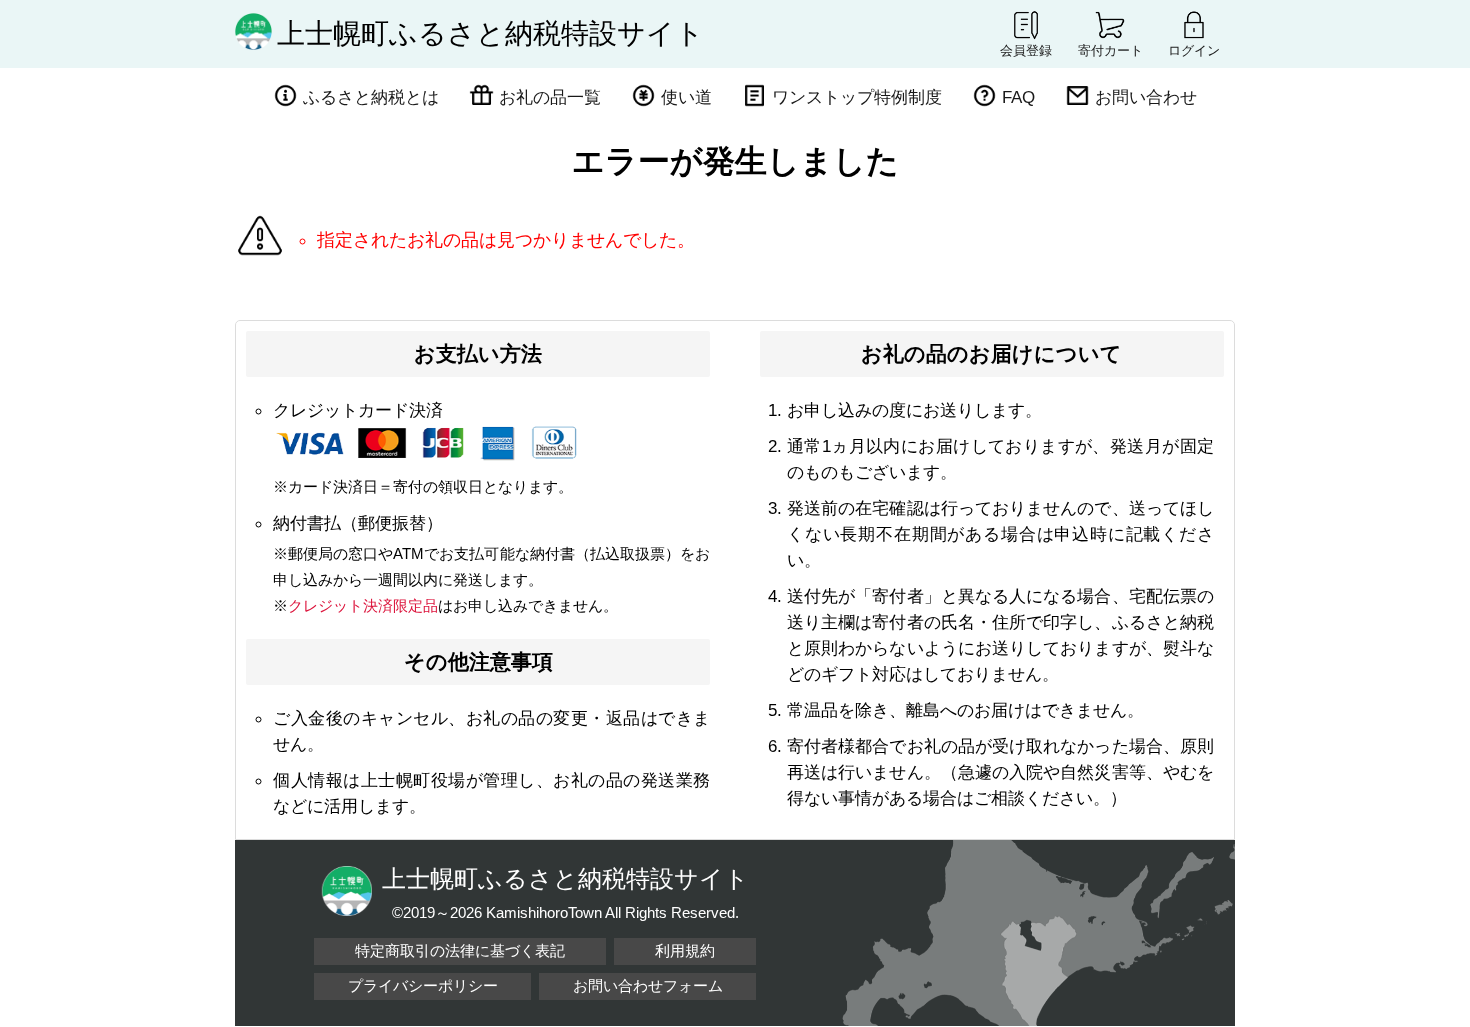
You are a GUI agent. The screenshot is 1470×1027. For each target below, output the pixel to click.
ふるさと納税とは (371, 97)
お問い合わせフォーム (648, 985)
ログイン (1194, 50)
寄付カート (1110, 50)
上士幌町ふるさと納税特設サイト (490, 33)
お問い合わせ (1146, 97)
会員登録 (1026, 50)
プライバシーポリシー (423, 985)
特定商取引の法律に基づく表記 (460, 950)
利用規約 (685, 950)
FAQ (1018, 97)
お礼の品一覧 (550, 97)
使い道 (686, 97)
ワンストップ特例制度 (857, 97)
